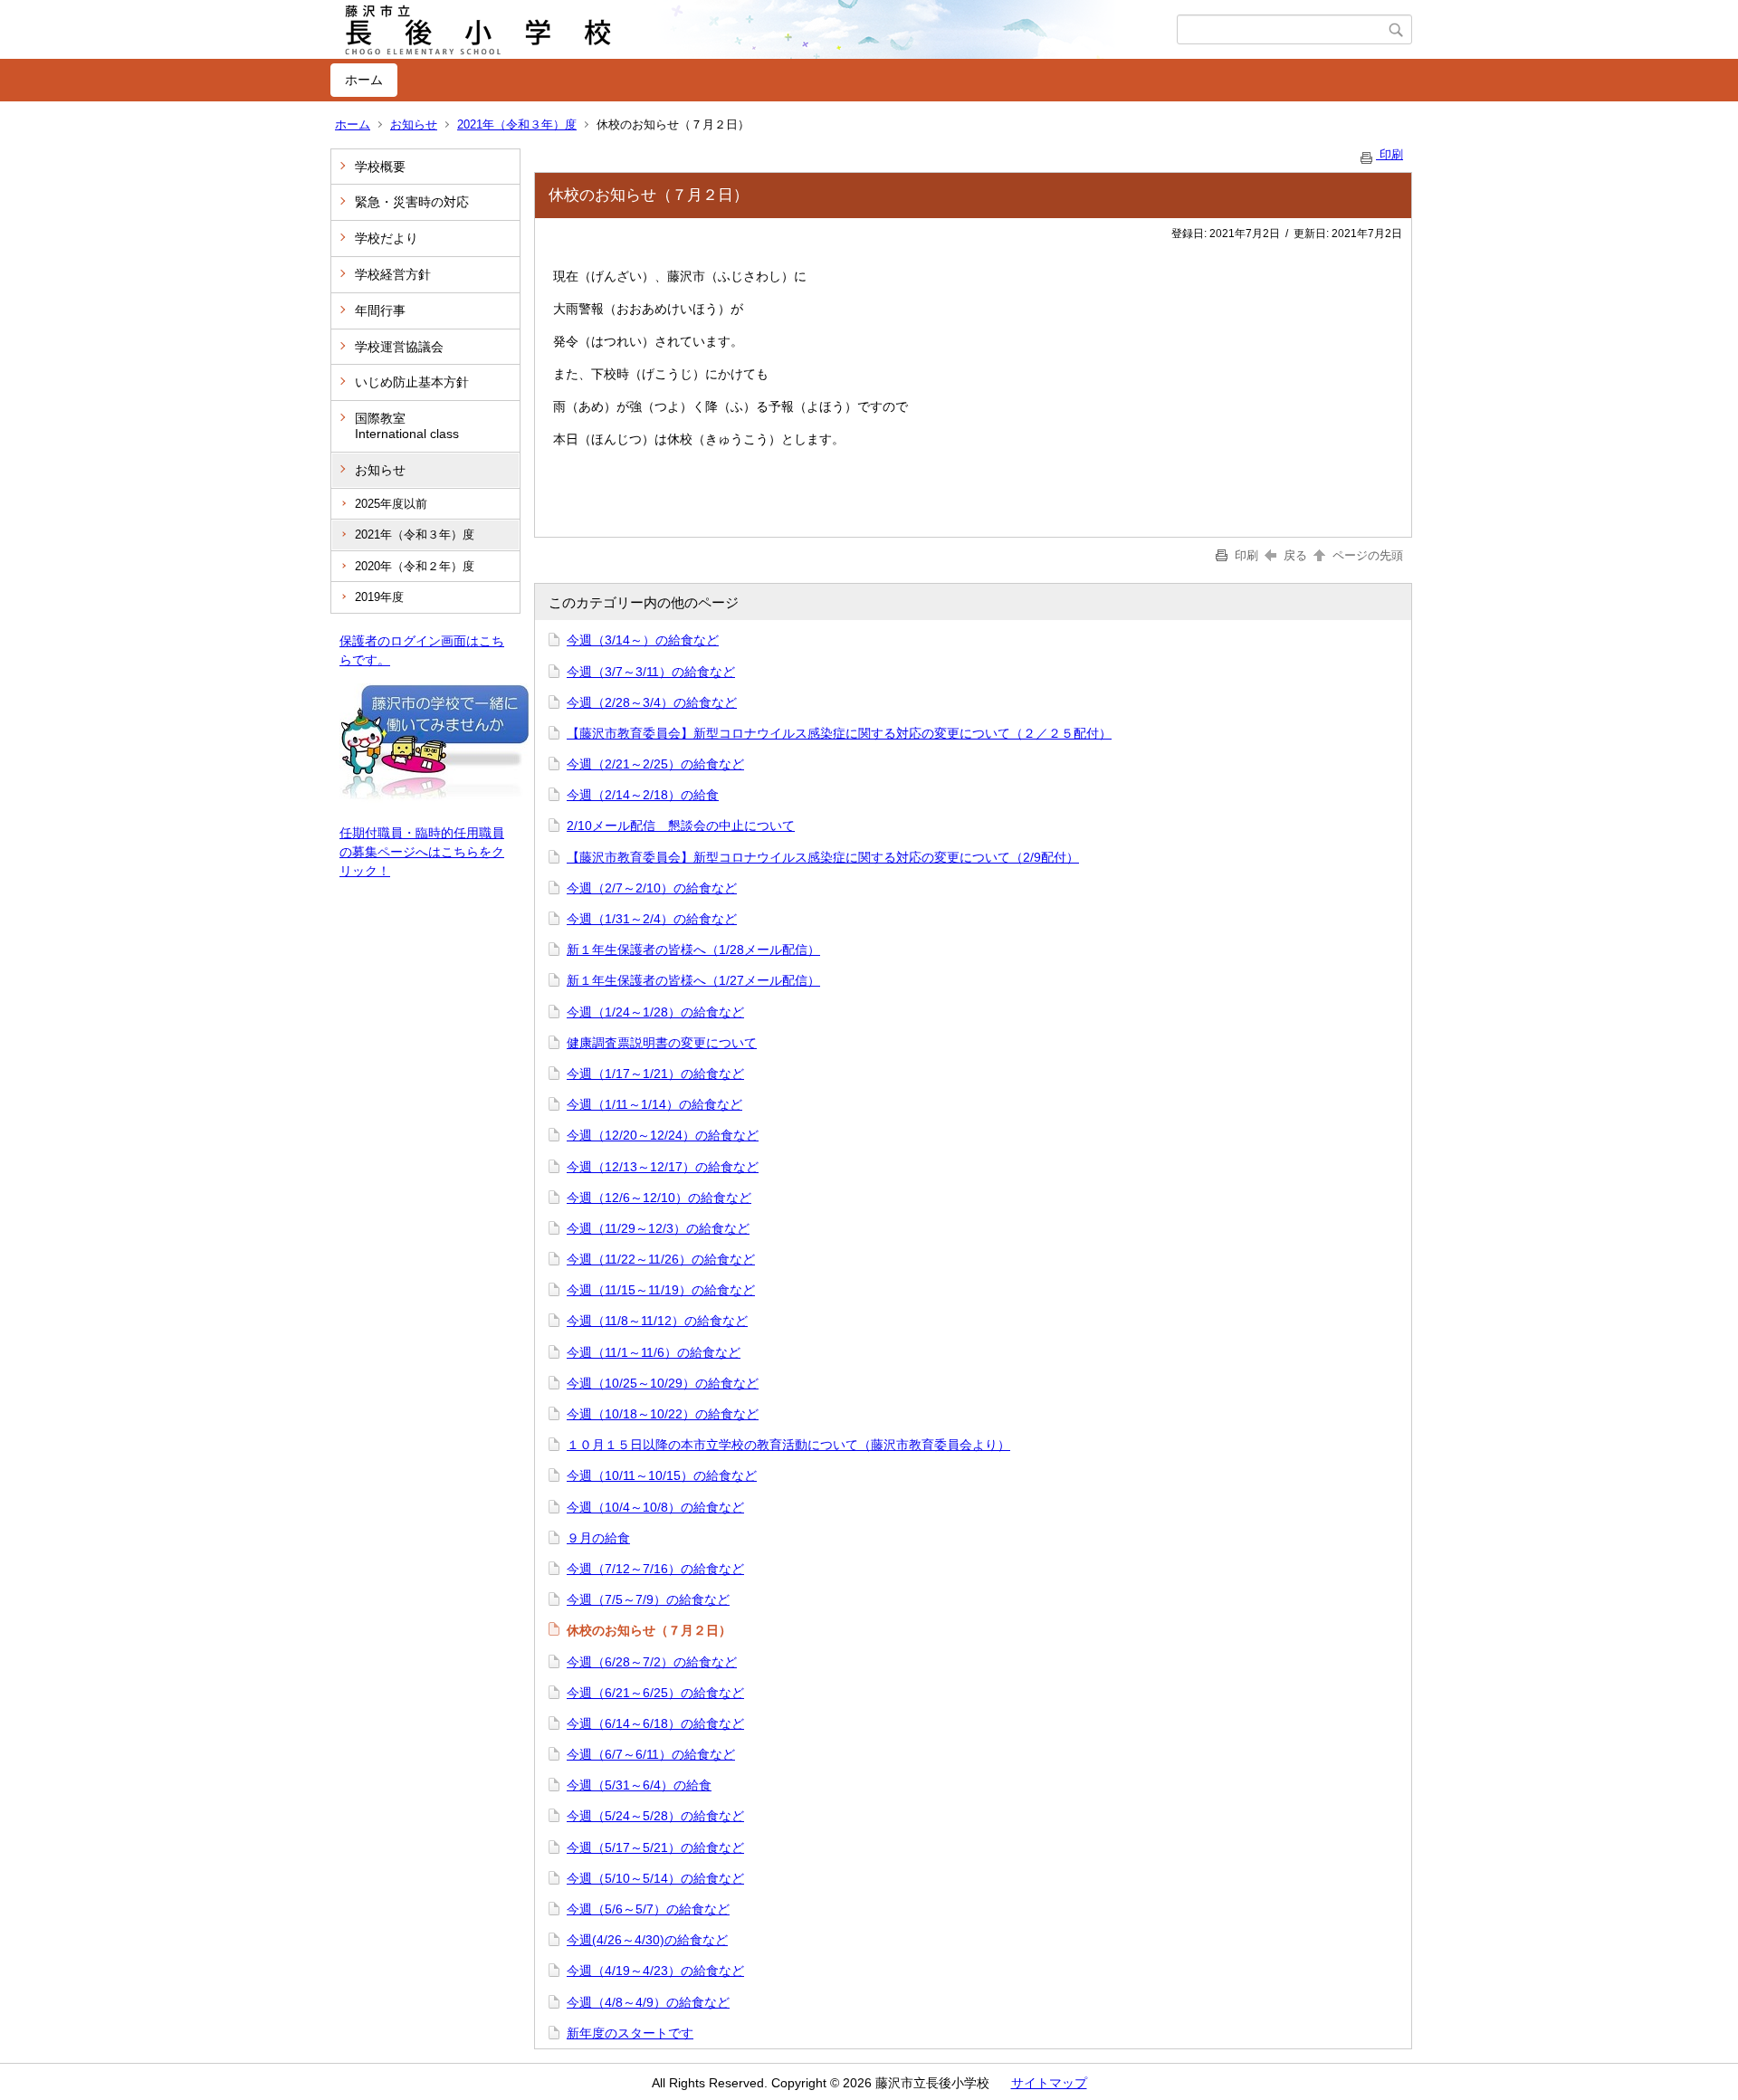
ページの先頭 (1366, 555)
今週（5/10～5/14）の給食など (655, 1878)
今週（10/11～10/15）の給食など (662, 1475)
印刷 (1389, 154)
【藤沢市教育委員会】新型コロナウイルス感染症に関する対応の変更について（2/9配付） (823, 857)
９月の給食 (598, 1538)
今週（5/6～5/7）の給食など (648, 1909)
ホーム (364, 80)
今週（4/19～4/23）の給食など (655, 1971)
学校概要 (380, 167)
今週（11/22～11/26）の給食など (661, 1259)
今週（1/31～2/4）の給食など (652, 919)
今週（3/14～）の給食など (643, 640)
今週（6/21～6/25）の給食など (655, 1693)
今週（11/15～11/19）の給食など (661, 1290)
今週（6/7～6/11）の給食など (651, 1754)
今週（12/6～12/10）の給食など (659, 1198)
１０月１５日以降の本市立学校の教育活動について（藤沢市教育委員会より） (788, 1445)
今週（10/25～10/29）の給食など (663, 1383)
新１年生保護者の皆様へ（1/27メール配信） (693, 980)
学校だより (387, 238)
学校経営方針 (393, 274)
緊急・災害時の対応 (412, 202)
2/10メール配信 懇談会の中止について (681, 826)
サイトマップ (1049, 2083)
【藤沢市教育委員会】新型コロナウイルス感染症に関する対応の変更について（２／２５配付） (839, 733)
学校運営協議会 (399, 347)
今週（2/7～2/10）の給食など (652, 888)
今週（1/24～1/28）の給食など (655, 1012)
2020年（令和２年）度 (415, 566)
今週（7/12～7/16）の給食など (655, 1569)
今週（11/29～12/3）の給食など (658, 1228)
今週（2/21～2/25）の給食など (655, 764)
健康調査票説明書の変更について (662, 1043)
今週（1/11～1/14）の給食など (654, 1104)
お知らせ (414, 124)
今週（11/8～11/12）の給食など (657, 1321)
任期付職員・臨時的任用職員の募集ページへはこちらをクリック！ (422, 852)
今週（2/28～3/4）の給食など (652, 702)
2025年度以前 (391, 504)
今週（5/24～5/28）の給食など (655, 1816)
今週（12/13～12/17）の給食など (663, 1167)
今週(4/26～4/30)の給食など (647, 1940)
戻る (1295, 555)
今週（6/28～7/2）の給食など (652, 1662)
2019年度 (379, 597)
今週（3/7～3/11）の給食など (651, 672)
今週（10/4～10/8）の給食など (655, 1507)
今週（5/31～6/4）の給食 (639, 1785)
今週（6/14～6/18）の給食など (655, 1723)
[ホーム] (754, 30)
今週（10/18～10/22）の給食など (663, 1414)
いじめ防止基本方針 (412, 382)
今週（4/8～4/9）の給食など (648, 2002)
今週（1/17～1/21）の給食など (655, 1074)
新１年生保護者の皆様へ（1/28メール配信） (693, 950)
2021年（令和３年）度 (517, 124)
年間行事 (380, 310)
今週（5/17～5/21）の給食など (655, 1847)
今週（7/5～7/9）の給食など (648, 1599)
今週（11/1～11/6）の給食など (654, 1352)
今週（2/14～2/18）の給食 (643, 795)
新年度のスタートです (630, 2033)
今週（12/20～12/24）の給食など (663, 1135)
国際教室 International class (407, 426)
